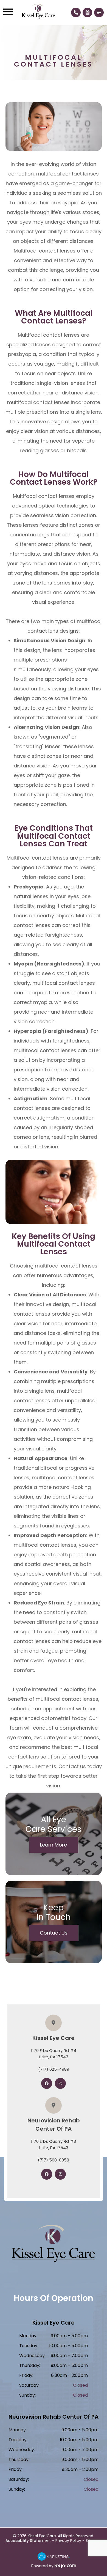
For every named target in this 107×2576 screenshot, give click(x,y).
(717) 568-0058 (54, 2160)
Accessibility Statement (28, 2541)
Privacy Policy (68, 2541)
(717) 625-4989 (54, 2069)
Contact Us (54, 1933)
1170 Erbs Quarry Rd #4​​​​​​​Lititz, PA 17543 (54, 2054)
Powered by (43, 2566)
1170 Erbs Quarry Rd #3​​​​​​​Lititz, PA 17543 (54, 2144)
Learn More (54, 1845)
